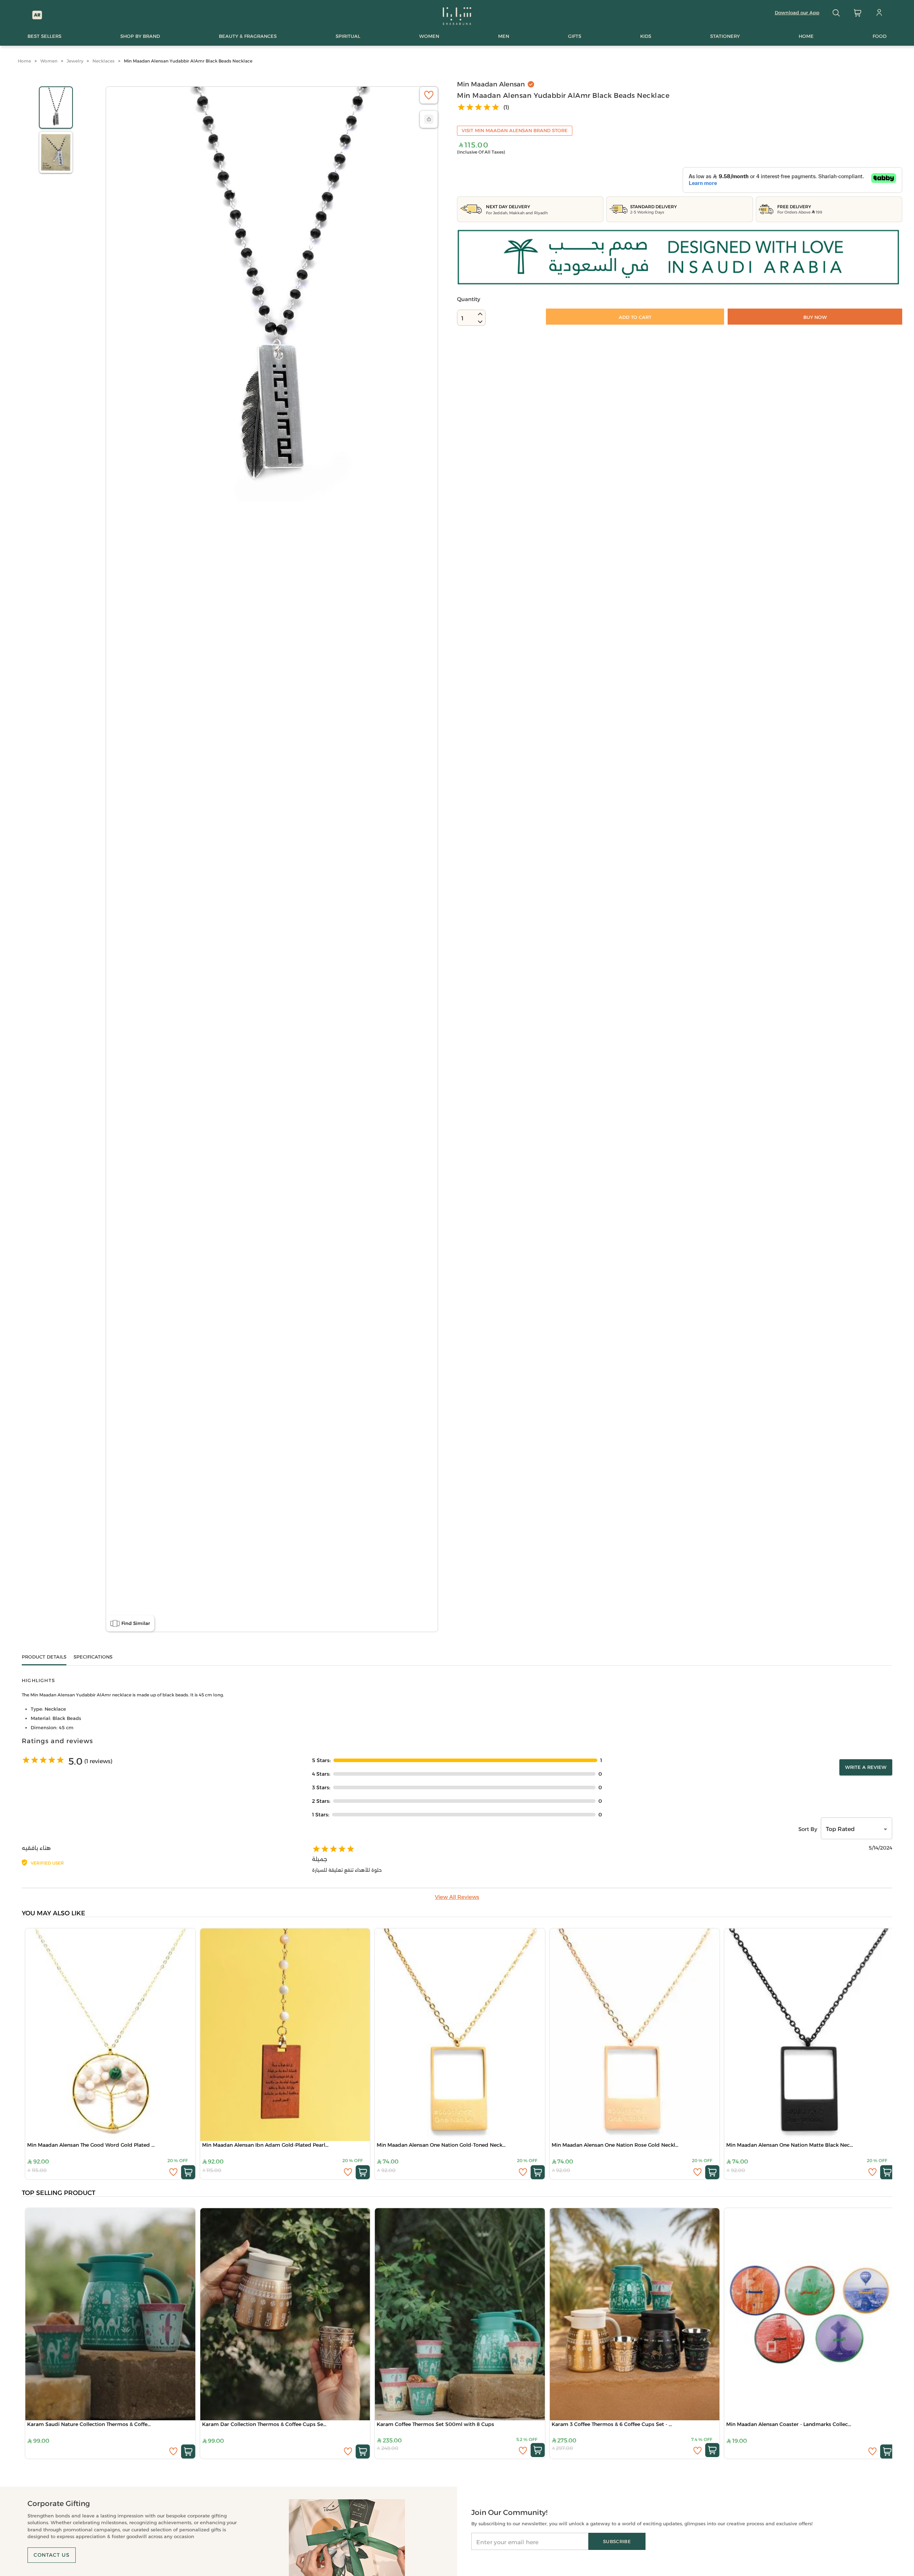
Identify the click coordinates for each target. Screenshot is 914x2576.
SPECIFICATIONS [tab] (93, 1657)
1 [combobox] (462, 318)
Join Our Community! (509, 2512)
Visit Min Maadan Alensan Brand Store (515, 130)
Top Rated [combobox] (840, 1829)
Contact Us (52, 2555)
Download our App (797, 12)
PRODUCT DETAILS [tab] (44, 1657)
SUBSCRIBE (617, 2541)
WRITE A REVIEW (866, 1767)
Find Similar (136, 1623)
